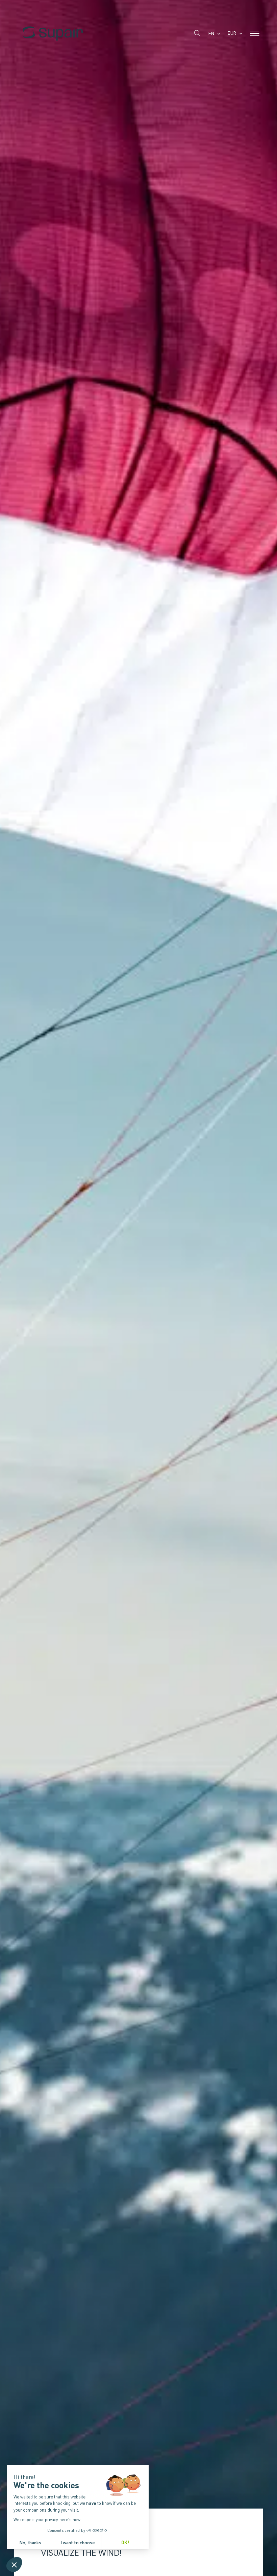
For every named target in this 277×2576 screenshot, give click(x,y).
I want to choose (78, 2542)
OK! (125, 2542)
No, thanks (30, 2542)
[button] (14, 2565)
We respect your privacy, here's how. (47, 2519)
